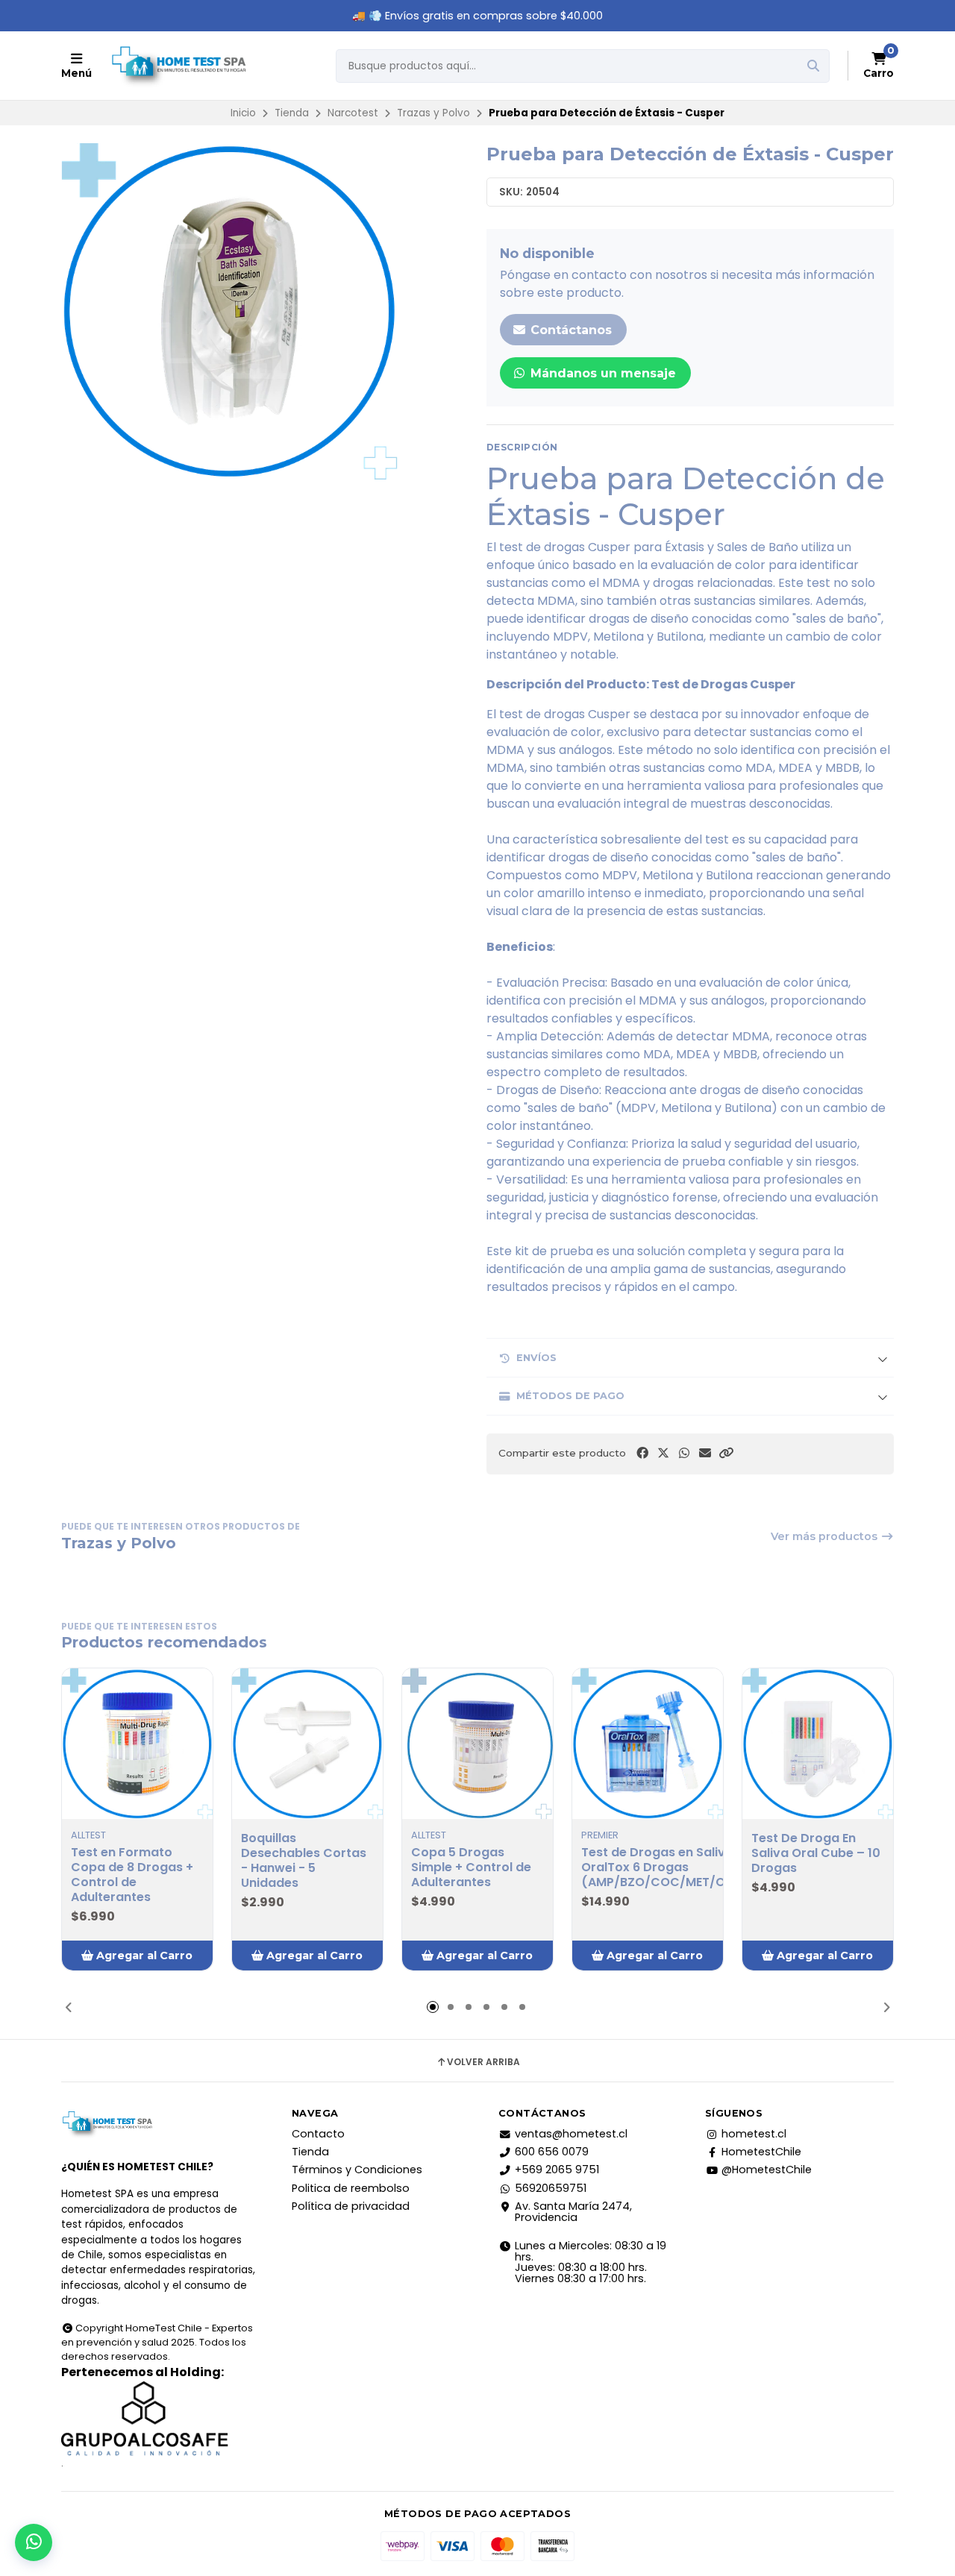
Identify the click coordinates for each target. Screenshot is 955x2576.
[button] (726, 1453)
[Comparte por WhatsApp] (684, 1453)
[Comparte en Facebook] (642, 1453)
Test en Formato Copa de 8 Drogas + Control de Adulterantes (132, 1875)
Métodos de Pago (570, 1396)
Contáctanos (569, 330)
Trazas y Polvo (433, 113)
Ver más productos (826, 1536)
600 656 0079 (552, 2152)
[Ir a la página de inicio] (178, 66)
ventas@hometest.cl (571, 2134)
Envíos (536, 1358)
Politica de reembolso (351, 2188)
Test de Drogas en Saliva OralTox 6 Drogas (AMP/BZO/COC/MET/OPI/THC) (677, 1867)
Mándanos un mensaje (601, 373)
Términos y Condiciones (357, 2170)
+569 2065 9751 (557, 2170)
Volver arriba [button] (483, 2062)
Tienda (292, 113)
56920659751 (551, 2188)
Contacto (318, 2134)
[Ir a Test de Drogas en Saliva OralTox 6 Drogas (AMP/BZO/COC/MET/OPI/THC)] (648, 1744)
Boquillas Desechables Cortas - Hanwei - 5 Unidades (304, 1861)
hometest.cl (754, 2134)
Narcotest (353, 113)
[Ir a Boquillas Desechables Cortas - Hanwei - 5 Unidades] (307, 1744)
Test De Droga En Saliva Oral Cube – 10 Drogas (816, 1853)
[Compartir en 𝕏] (663, 1453)
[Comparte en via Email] (705, 1453)
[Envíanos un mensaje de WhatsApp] (34, 2542)
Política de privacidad (351, 2206)
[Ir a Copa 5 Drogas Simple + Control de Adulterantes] (477, 1744)
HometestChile (761, 2152)
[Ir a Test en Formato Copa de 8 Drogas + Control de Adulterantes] (137, 1744)
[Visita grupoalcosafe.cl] (159, 2419)
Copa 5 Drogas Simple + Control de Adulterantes (471, 1867)
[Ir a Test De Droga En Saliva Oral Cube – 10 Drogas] (818, 1744)
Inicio (243, 113)
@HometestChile (767, 2170)
